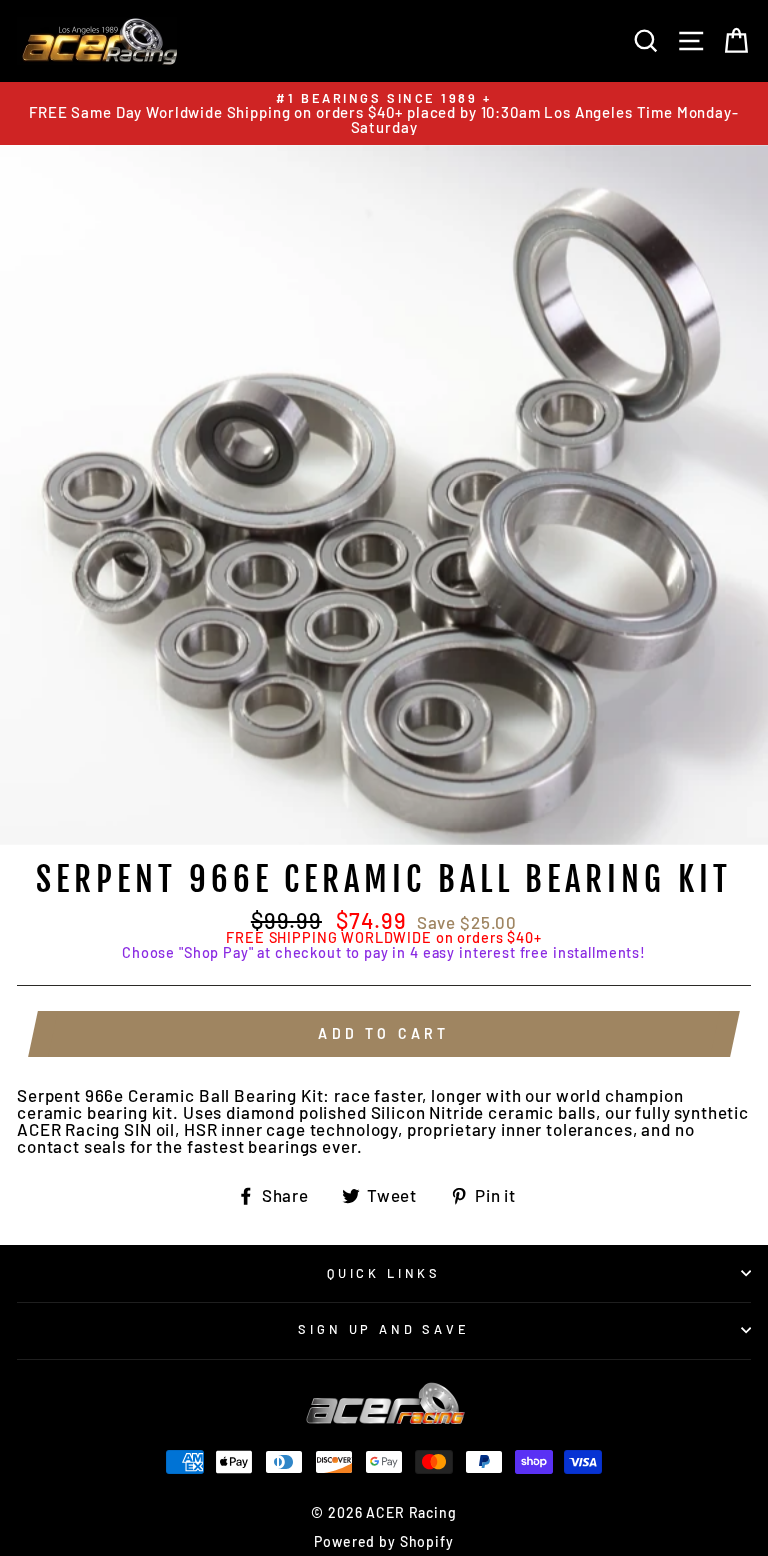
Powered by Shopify (383, 1541)
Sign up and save (383, 1329)
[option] (384, 113)
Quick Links (384, 1273)
